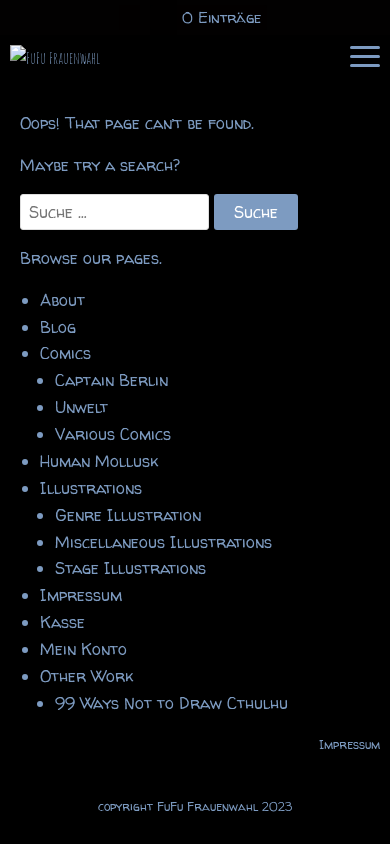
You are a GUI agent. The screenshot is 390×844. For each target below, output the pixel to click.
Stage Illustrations (130, 568)
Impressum (81, 595)
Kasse (62, 622)
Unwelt (81, 407)
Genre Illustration (128, 515)
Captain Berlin (111, 380)
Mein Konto (83, 649)
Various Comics (113, 434)
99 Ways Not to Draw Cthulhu (171, 703)
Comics (65, 353)
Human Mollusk (99, 461)
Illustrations (91, 488)
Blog (58, 327)
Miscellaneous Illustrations (163, 542)
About (62, 300)
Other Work (86, 676)
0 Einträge (222, 17)
